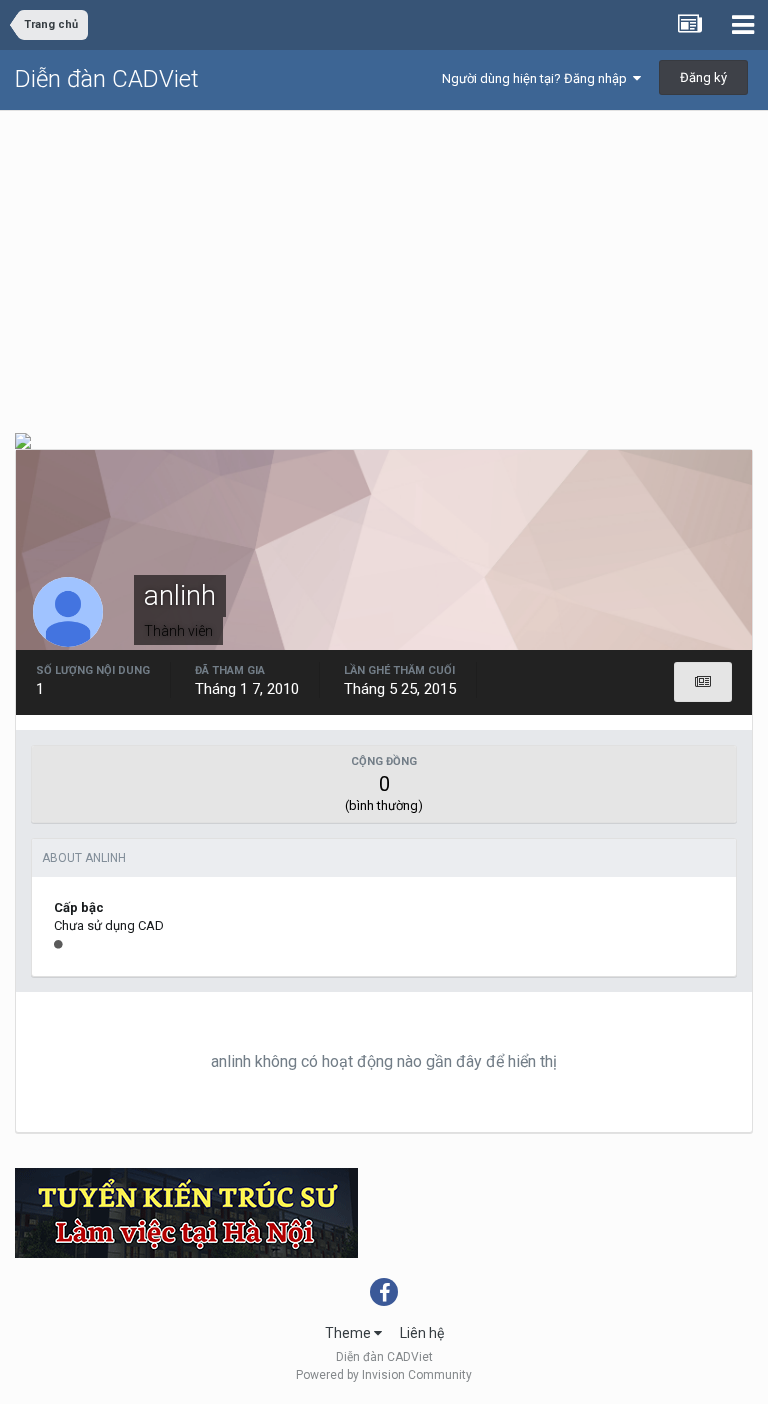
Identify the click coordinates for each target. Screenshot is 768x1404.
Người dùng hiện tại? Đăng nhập (537, 78)
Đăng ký (703, 77)
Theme (349, 1333)
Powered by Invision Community (384, 1375)
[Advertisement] (384, 261)
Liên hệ (422, 1333)
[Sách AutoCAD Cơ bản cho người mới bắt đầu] (23, 439)
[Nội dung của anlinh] (703, 682)
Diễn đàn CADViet (107, 79)
